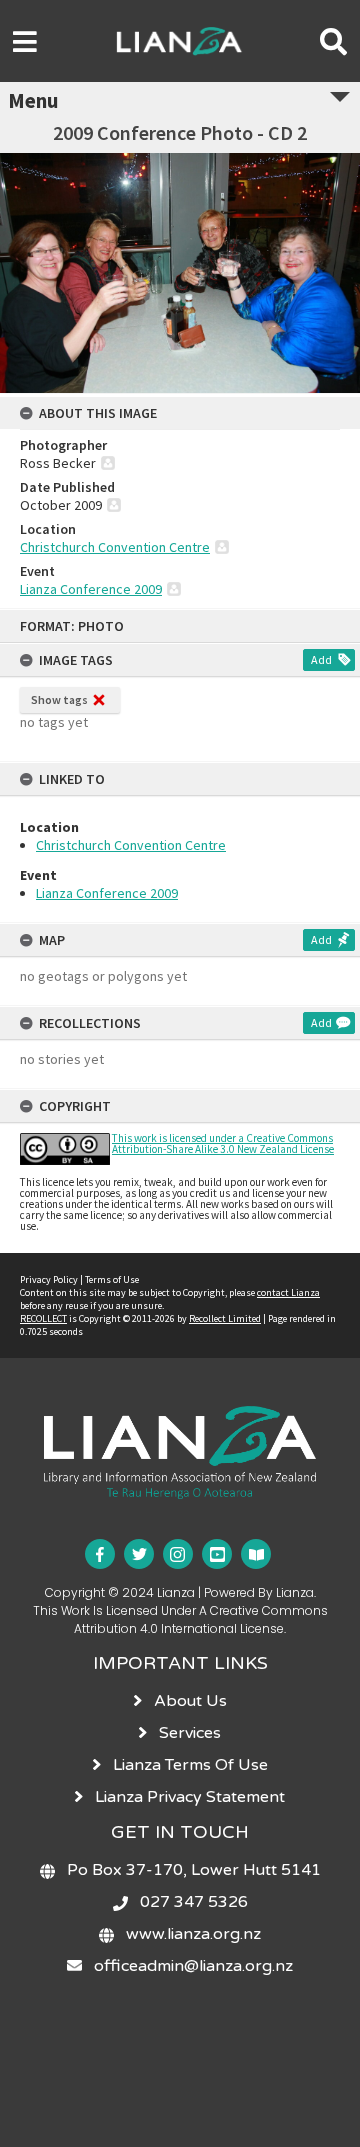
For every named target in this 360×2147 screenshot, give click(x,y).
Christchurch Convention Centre (131, 845)
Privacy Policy (49, 1279)
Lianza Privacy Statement (190, 1797)
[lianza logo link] (179, 1416)
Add (321, 659)
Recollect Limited (225, 1318)
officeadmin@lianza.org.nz (193, 1966)
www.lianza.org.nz (193, 1934)
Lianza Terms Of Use (190, 1765)
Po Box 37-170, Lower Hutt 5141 (194, 1870)
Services (190, 1733)
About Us (190, 1701)
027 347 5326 (194, 1902)
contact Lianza (288, 1292)
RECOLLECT (43, 1318)
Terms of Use (112, 1279)
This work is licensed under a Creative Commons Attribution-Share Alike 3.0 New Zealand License (223, 1143)
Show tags (59, 699)
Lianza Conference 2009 (107, 893)
